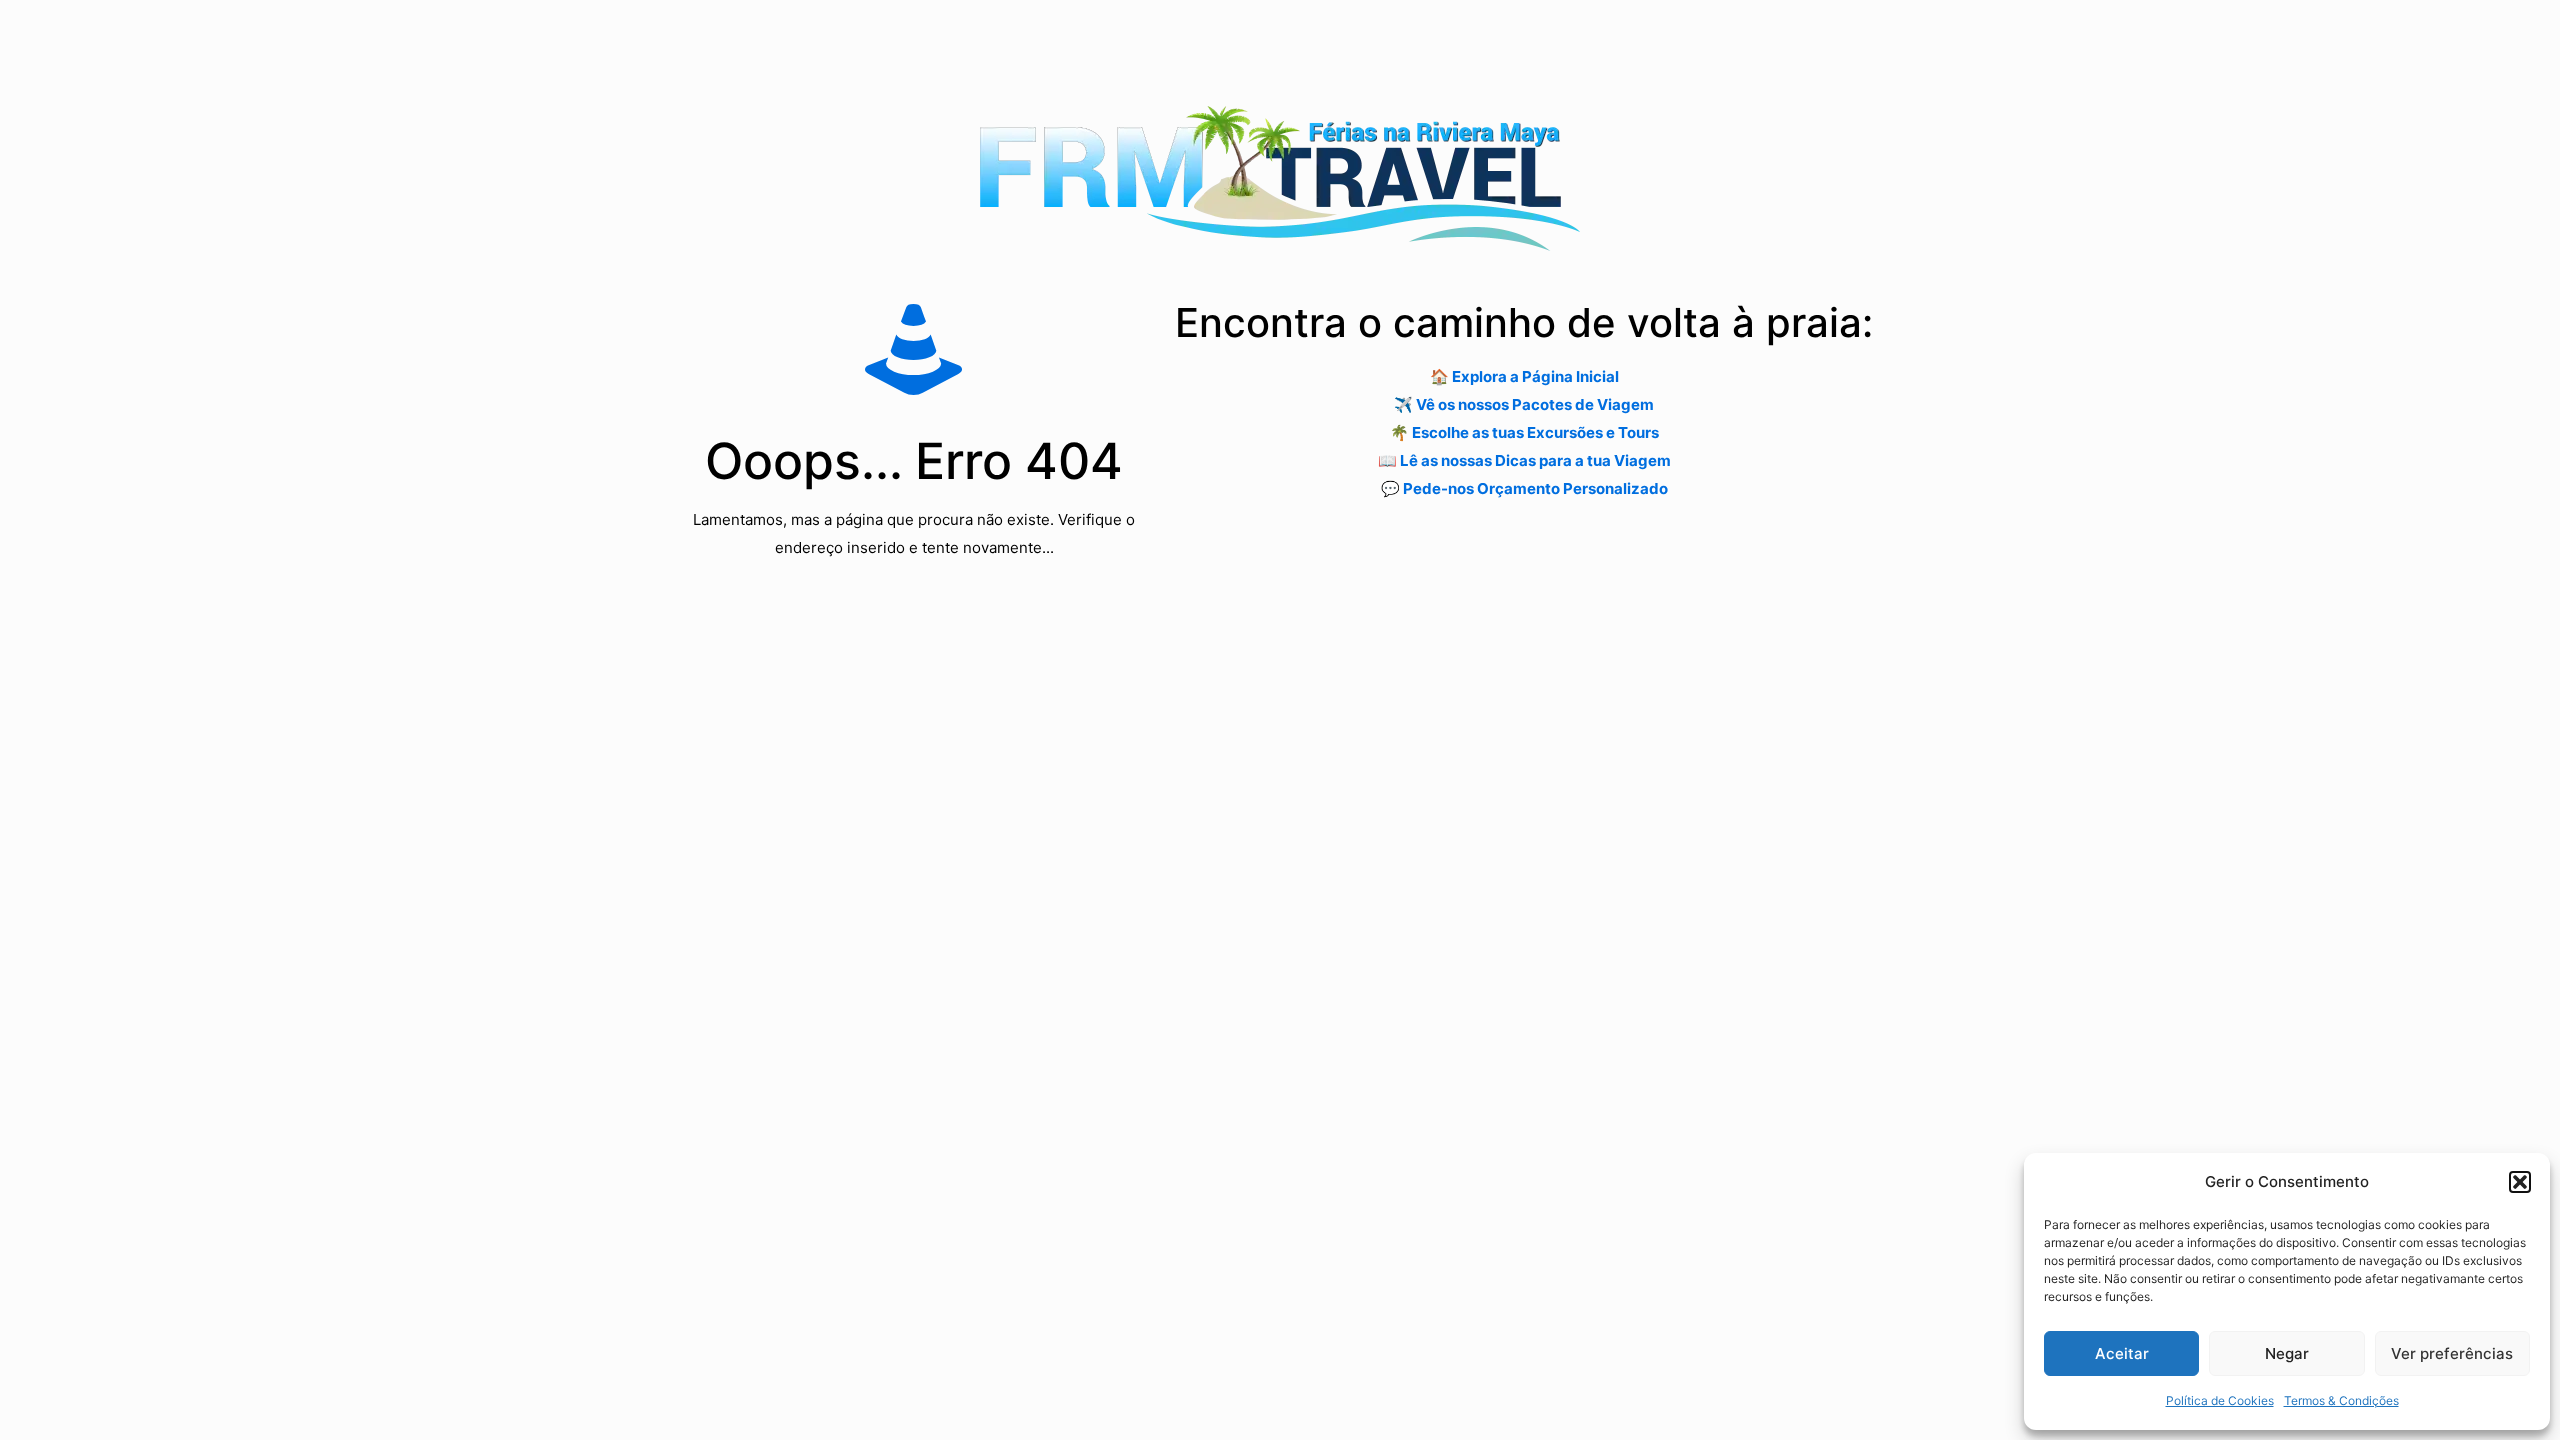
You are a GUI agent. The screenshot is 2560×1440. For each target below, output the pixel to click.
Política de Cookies (2220, 1400)
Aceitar (2122, 1353)
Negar (2287, 1353)
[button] (2520, 1182)
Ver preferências (2452, 1353)
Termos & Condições (2341, 1400)
